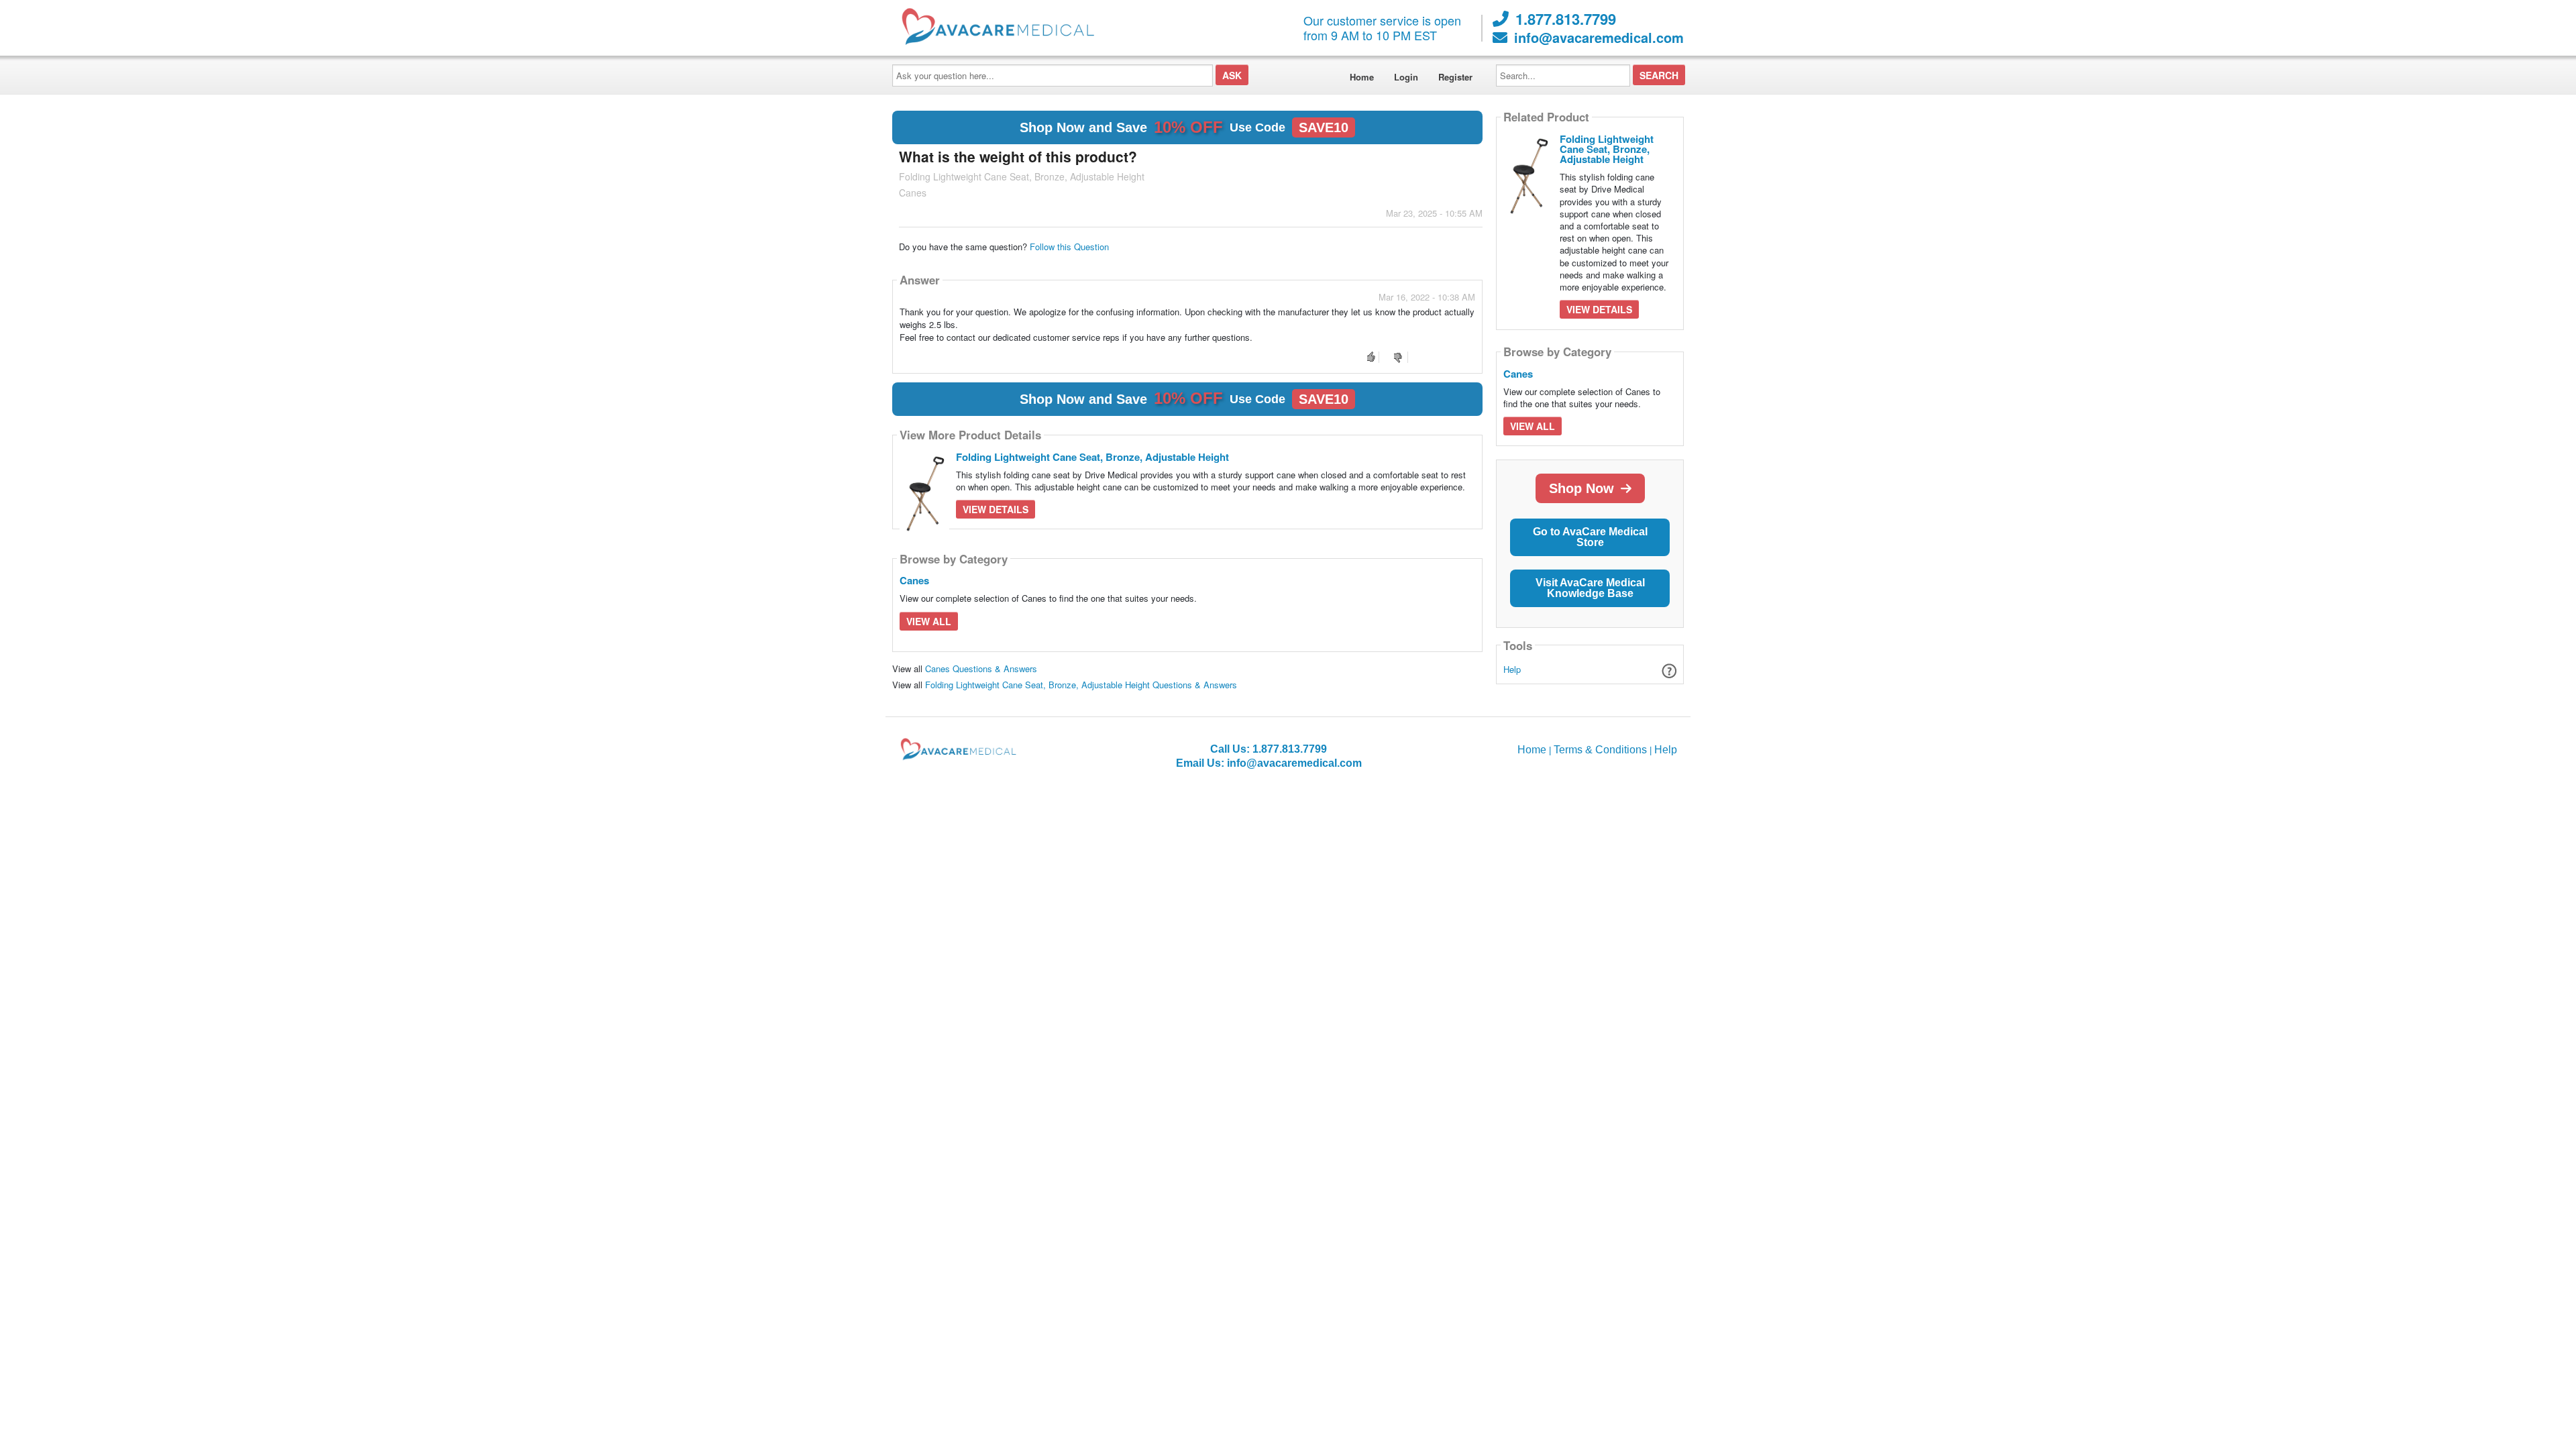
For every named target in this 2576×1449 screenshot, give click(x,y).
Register (1455, 77)
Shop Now (1581, 488)
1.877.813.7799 (1566, 19)
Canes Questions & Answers (981, 668)
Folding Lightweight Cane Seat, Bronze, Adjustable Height (1092, 457)
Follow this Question (1069, 247)
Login (1406, 77)
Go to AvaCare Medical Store (1590, 537)
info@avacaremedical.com (1599, 38)
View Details (996, 509)
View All (929, 621)
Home (1362, 77)
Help (1512, 669)
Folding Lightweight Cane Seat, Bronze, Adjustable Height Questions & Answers (1081, 685)
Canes (914, 580)
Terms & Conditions (1600, 750)
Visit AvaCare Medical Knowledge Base (1590, 588)
